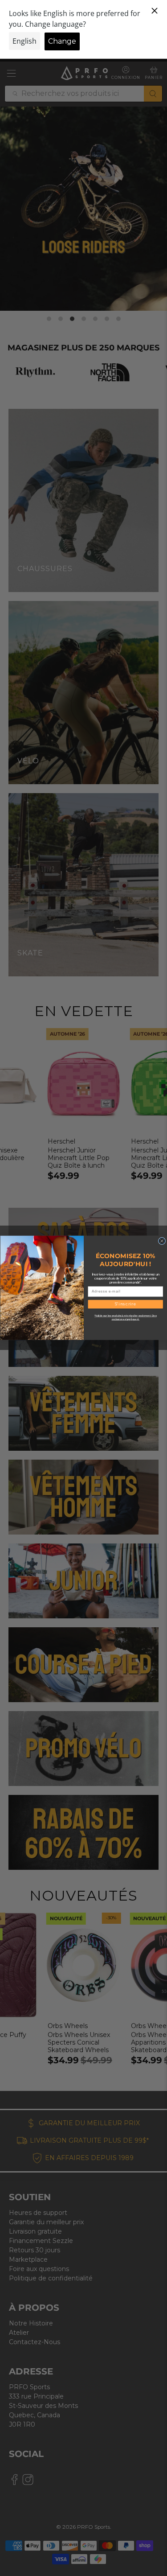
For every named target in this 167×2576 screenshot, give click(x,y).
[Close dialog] (162, 1241)
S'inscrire (125, 1304)
